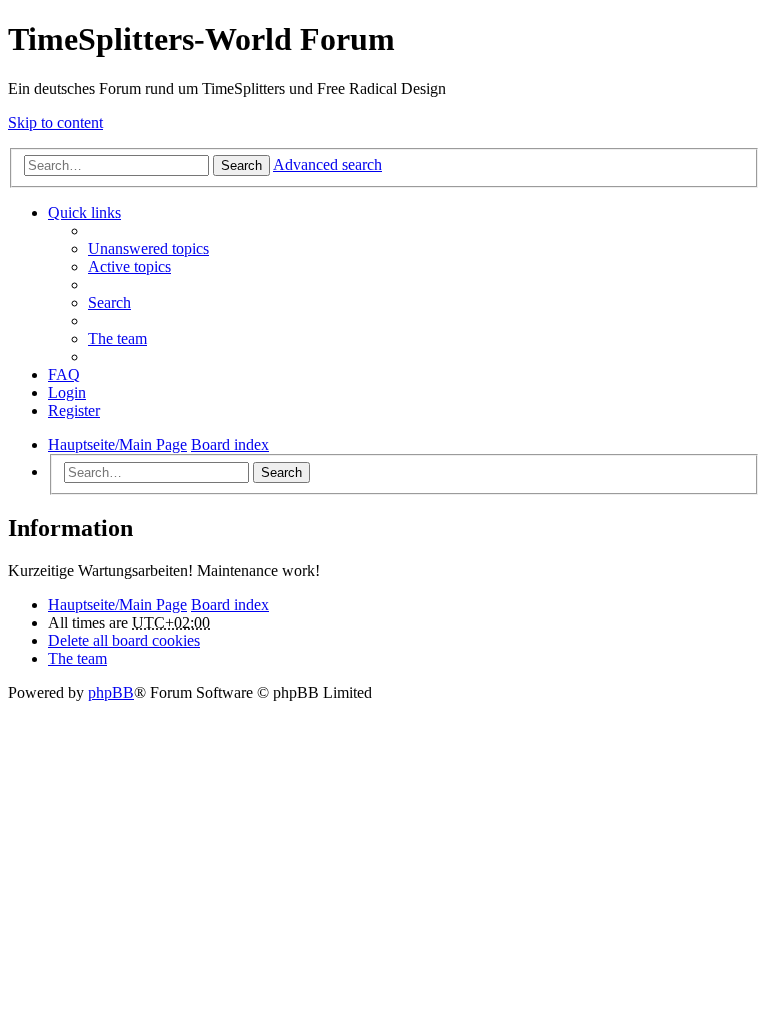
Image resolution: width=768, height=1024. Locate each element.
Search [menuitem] (109, 302)
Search (241, 165)
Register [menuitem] (74, 410)
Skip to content (55, 122)
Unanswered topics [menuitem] (148, 248)
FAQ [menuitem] (64, 374)
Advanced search (327, 164)
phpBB (111, 692)
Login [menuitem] (67, 392)
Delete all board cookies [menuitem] (124, 640)
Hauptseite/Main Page (117, 604)
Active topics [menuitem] (129, 266)
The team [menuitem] (117, 338)
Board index (230, 604)
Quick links (84, 212)
